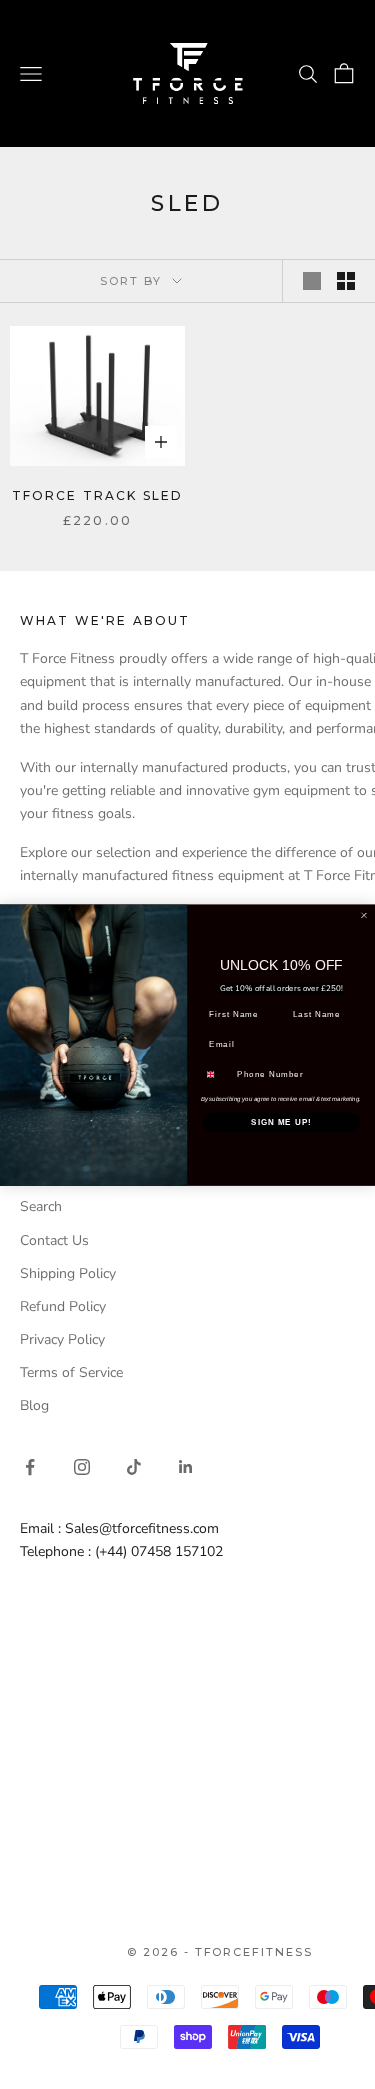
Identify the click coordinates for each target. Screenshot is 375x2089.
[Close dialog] (364, 915)
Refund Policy (63, 1306)
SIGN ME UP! (281, 1122)
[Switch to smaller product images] (346, 281)
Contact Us (54, 1240)
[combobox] (216, 1074)
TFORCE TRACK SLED (98, 495)
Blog (34, 1405)
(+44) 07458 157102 (159, 1551)
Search (41, 1206)
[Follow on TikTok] (134, 1467)
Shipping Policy (68, 1273)
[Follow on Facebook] (30, 1467)
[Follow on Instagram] (82, 1467)
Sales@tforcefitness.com (142, 1528)
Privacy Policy (62, 1339)
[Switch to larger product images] (312, 281)
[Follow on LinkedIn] (186, 1467)
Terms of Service (71, 1372)
